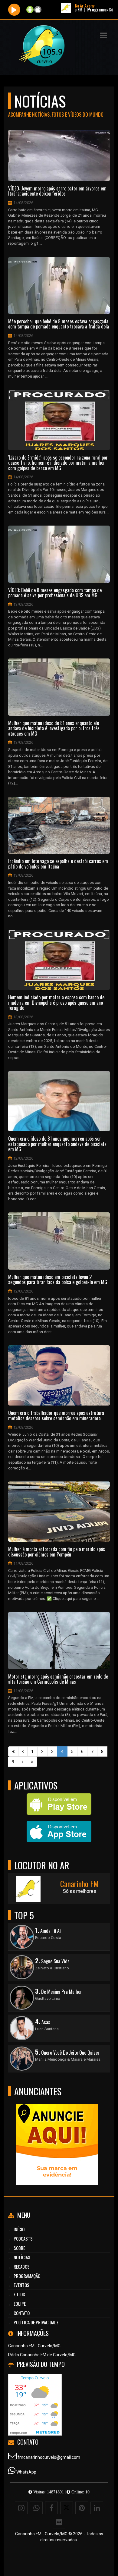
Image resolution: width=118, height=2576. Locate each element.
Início (19, 2229)
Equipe (20, 2304)
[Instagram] (21, 2508)
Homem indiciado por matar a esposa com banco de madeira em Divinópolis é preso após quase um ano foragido (56, 1003)
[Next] (23, 1762)
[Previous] (23, 1751)
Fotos (19, 2294)
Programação (27, 2276)
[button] (103, 36)
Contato (22, 2313)
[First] (13, 1751)
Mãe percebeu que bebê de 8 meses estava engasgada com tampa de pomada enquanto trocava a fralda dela (59, 324)
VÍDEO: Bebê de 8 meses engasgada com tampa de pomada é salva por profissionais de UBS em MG (55, 593)
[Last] (32, 1762)
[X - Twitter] (67, 2508)
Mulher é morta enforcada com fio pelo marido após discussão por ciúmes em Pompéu (57, 1552)
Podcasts (23, 2238)
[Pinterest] (82, 2508)
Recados (22, 2267)
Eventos (21, 2285)
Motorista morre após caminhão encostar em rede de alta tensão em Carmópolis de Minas (58, 1679)
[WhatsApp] (36, 2508)
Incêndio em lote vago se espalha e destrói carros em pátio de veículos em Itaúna (58, 864)
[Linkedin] (97, 2508)
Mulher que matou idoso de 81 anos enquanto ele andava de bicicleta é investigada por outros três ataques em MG (54, 729)
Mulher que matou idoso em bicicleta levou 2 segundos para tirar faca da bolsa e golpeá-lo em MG (58, 1280)
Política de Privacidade (36, 2322)
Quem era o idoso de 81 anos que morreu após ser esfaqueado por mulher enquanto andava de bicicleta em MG (57, 1144)
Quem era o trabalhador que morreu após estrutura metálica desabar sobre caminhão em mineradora (56, 1416)
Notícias (22, 2257)
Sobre (19, 2248)
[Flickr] (59, 2522)
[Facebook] (51, 2508)
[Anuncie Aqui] (57, 2133)
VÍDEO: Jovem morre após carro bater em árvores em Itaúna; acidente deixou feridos (57, 191)
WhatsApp (26, 2472)
